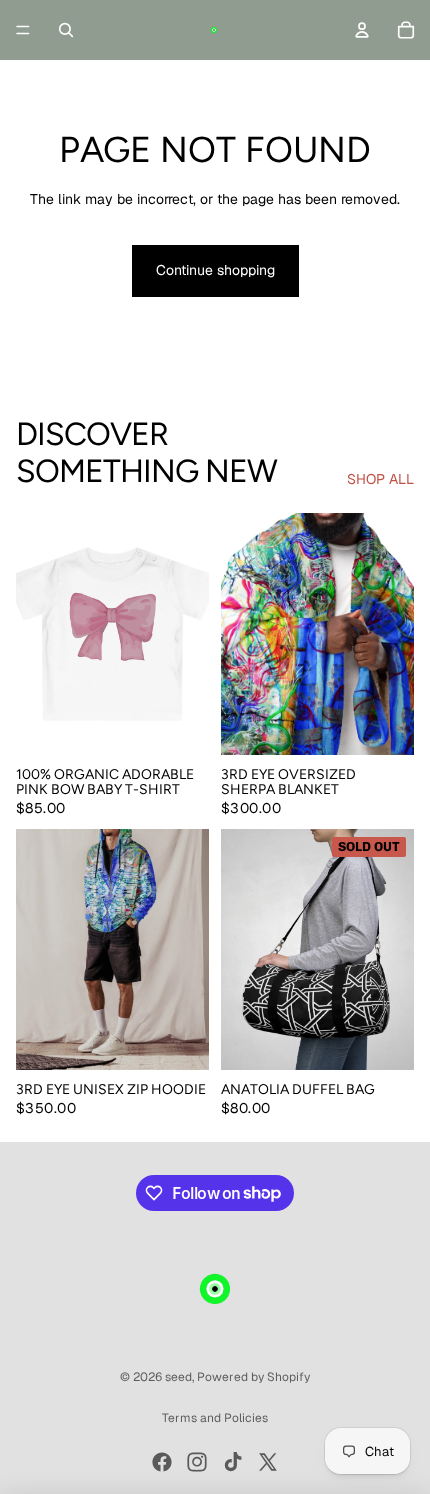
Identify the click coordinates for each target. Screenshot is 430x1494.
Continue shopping (215, 270)
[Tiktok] (233, 1462)
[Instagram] (197, 1462)
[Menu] (23, 30)
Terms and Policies (215, 1418)
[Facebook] (162, 1462)
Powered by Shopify (253, 1377)
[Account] (362, 30)
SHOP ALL (380, 479)
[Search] (66, 30)
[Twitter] (268, 1462)
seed (178, 1377)
